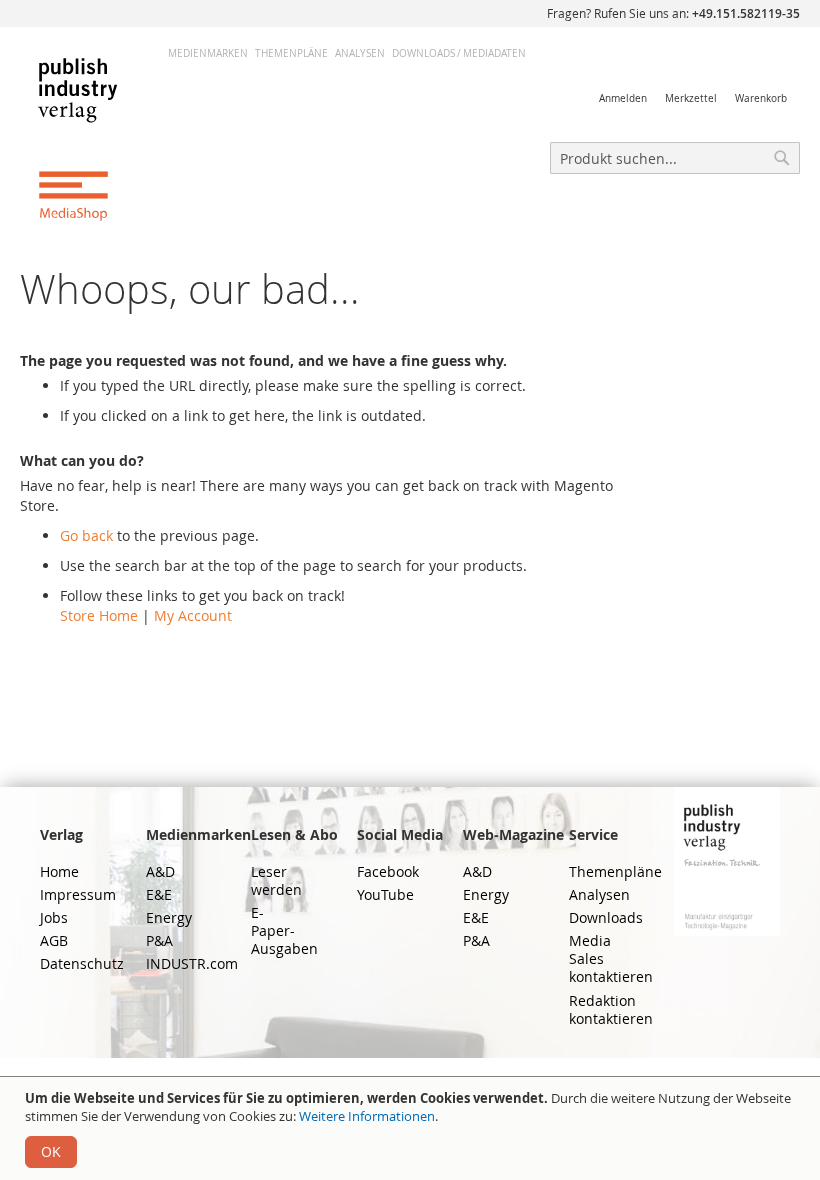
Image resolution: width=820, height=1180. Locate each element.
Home (59, 871)
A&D (160, 871)
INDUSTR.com (192, 963)
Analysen (360, 53)
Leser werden (276, 880)
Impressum (78, 894)
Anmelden (623, 98)
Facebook (388, 871)
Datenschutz (82, 963)
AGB (54, 940)
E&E (159, 894)
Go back (86, 535)
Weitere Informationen (367, 1116)
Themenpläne (291, 53)
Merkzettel (691, 98)
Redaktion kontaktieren (611, 1009)
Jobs (54, 917)
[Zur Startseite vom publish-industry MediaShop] (94, 138)
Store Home (99, 615)
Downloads (606, 917)
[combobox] (675, 158)
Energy (169, 917)
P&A (159, 940)
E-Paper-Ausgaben (284, 930)
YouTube (385, 894)
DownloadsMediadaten (459, 53)
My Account (193, 615)
